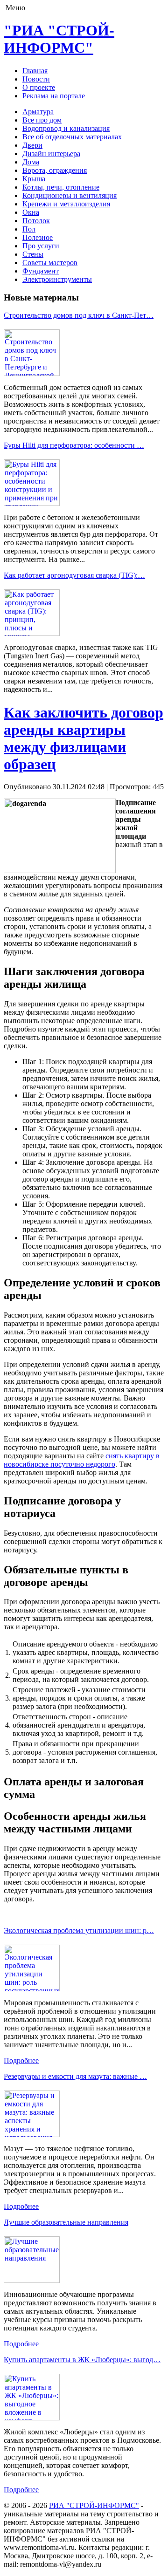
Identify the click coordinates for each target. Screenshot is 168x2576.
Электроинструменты (57, 279)
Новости (36, 79)
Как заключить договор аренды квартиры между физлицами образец (84, 738)
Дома (31, 162)
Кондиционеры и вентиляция (70, 195)
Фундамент (41, 271)
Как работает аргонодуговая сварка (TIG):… (74, 575)
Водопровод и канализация (66, 128)
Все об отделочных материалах (72, 137)
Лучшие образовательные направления (66, 2222)
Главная (35, 71)
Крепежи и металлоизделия (66, 204)
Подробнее (21, 2060)
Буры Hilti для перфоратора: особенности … (74, 445)
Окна (31, 212)
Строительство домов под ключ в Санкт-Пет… (79, 315)
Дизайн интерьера (51, 154)
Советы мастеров (50, 263)
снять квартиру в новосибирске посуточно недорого (82, 1460)
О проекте (39, 87)
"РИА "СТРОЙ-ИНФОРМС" (59, 39)
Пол (29, 229)
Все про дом (42, 120)
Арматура (38, 112)
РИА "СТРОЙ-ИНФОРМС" (94, 2505)
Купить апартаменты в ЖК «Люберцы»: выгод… (82, 2360)
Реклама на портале (54, 96)
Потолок (36, 221)
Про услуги (41, 246)
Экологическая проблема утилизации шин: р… (79, 1930)
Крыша (34, 179)
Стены (33, 254)
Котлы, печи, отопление (61, 187)
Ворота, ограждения (55, 170)
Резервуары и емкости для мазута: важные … (75, 2076)
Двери (32, 145)
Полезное (38, 237)
